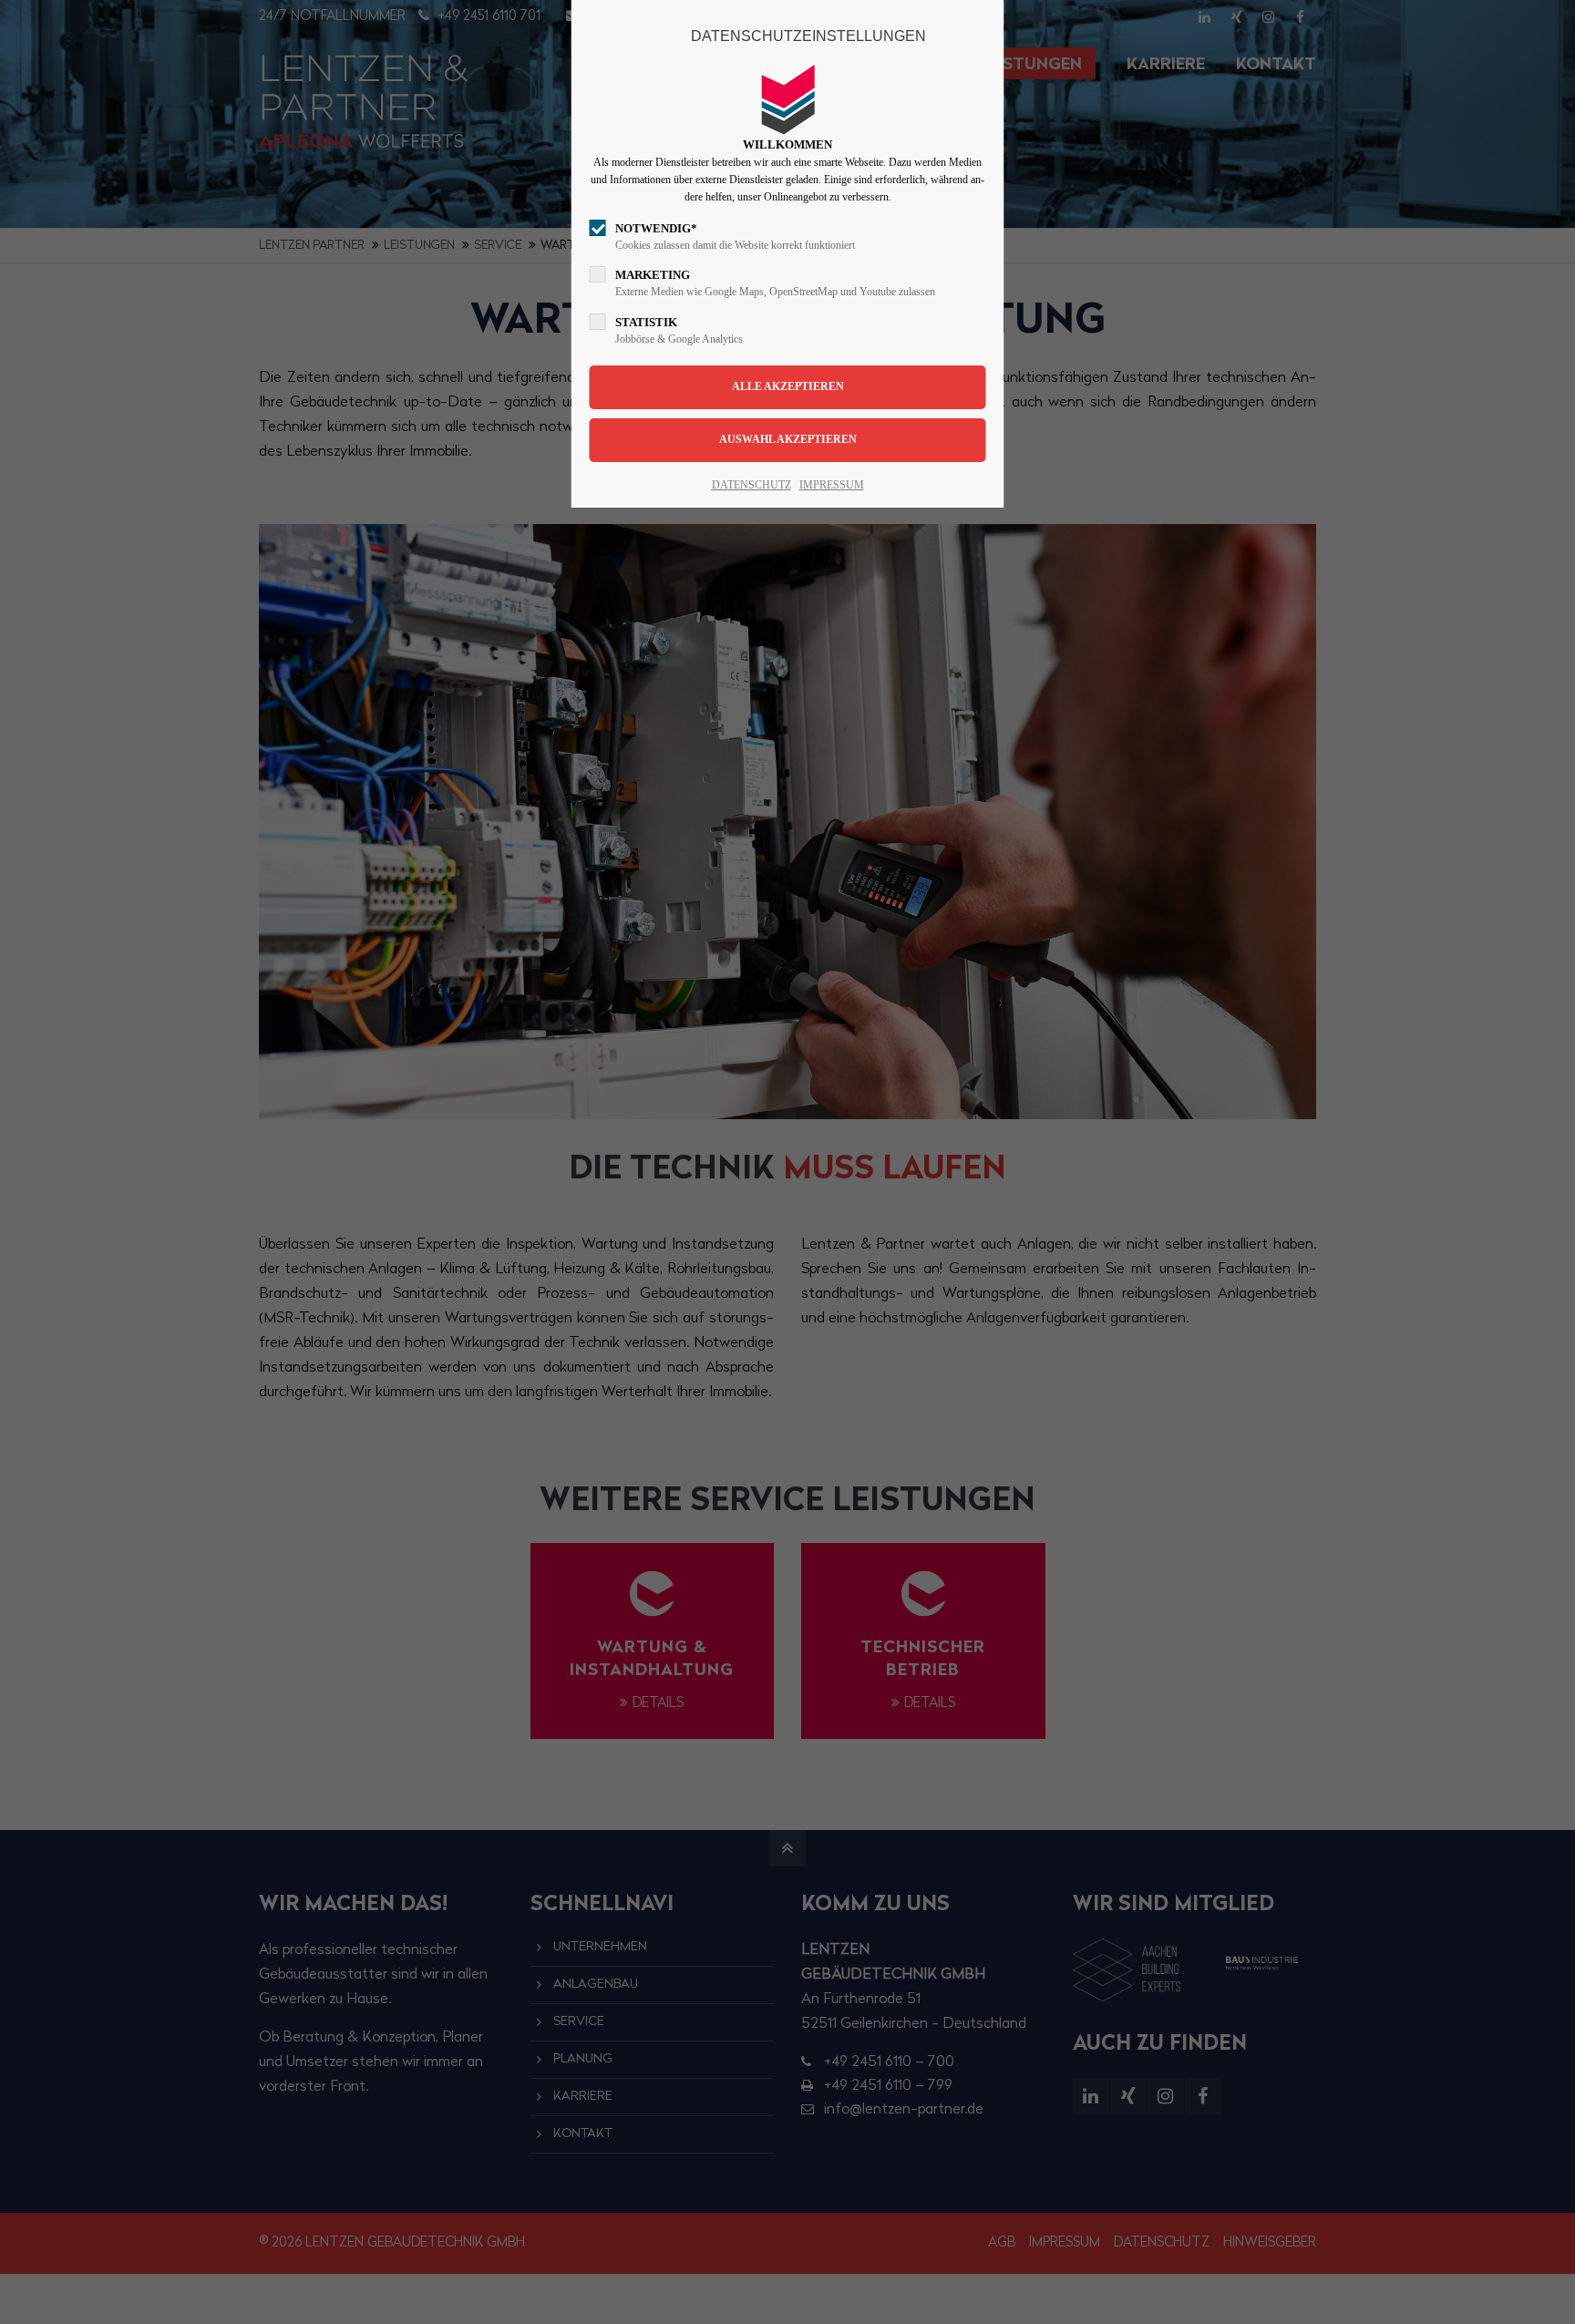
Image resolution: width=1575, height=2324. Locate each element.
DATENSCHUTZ (751, 485)
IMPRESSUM (832, 485)
